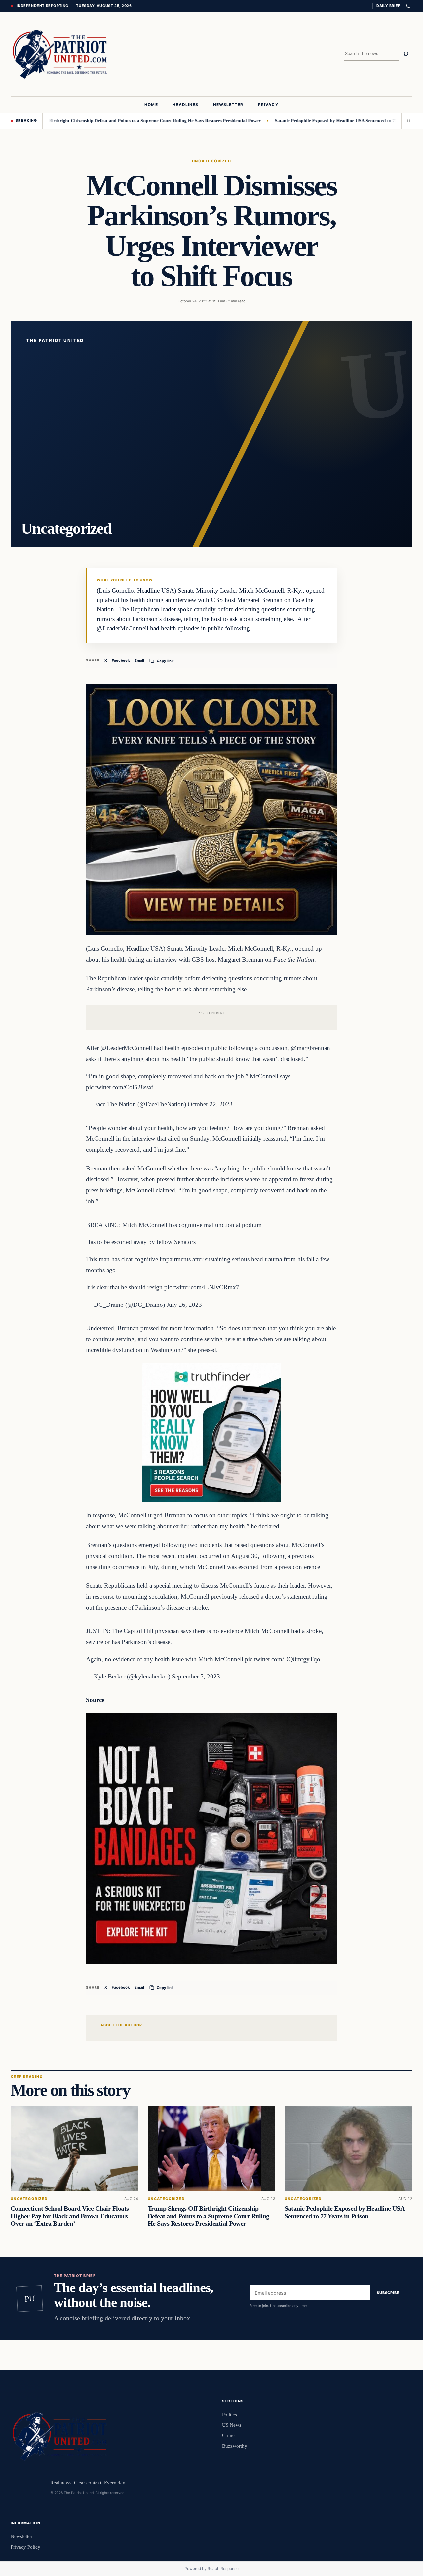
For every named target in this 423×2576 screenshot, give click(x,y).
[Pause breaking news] (407, 121)
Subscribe (388, 2293)
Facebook (121, 661)
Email (139, 661)
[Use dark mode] (408, 6)
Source (95, 1700)
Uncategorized (211, 161)
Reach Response (223, 2569)
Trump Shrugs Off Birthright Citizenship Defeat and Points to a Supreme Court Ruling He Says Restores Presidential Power (209, 2216)
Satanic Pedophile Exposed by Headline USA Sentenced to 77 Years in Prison (291, 121)
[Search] (406, 54)
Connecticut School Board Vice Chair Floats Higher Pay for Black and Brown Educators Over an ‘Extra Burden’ (70, 2216)
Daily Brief (388, 6)
